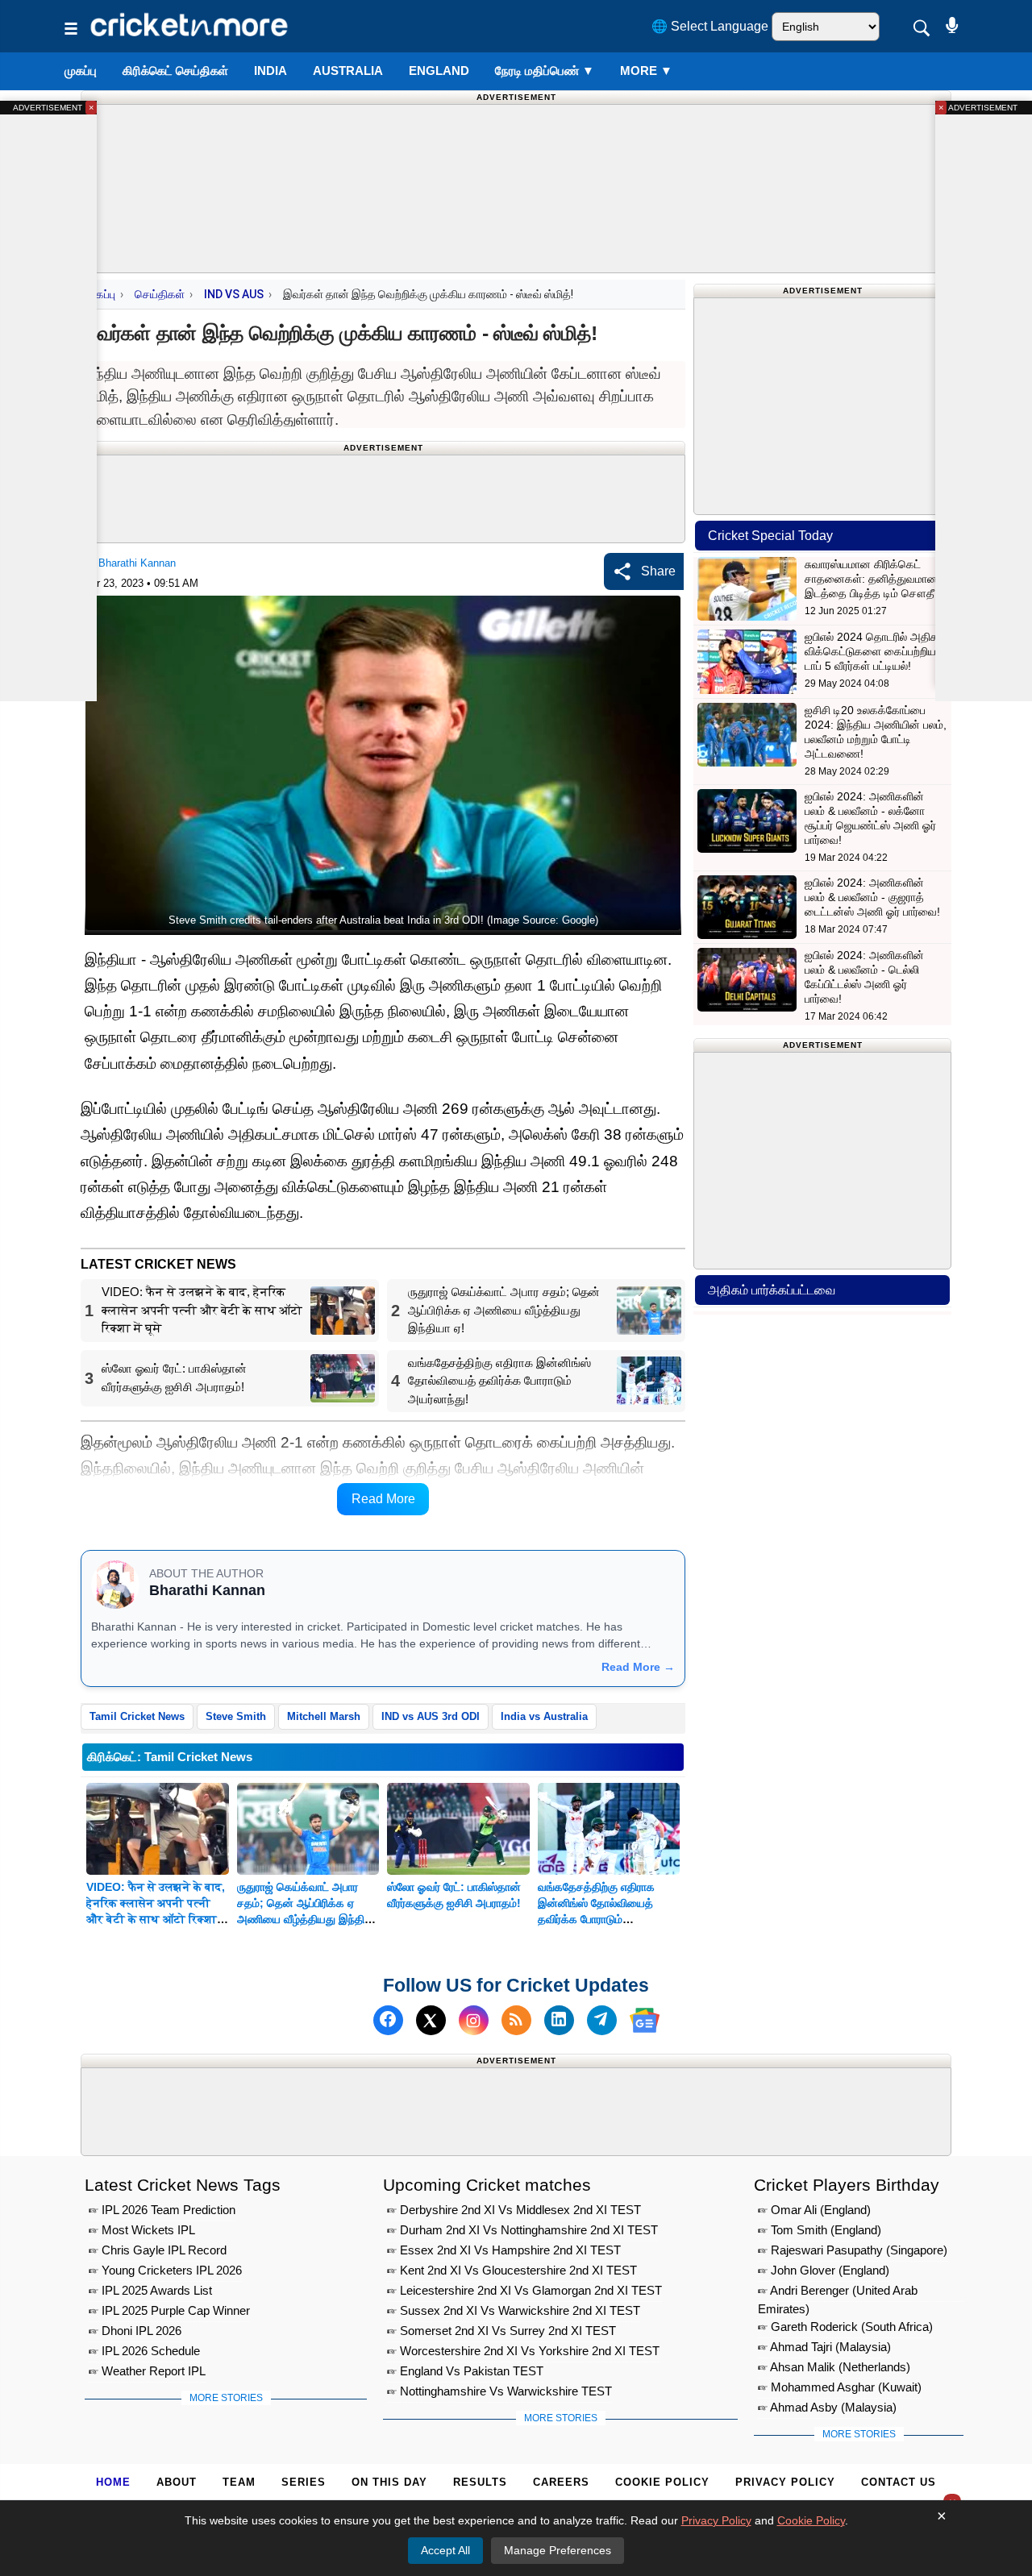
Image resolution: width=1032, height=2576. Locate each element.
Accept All (445, 2550)
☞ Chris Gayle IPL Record (158, 2250)
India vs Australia (544, 1716)
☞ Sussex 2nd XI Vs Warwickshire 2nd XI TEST (514, 2310)
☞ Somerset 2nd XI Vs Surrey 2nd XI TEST (501, 2331)
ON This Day (389, 2482)
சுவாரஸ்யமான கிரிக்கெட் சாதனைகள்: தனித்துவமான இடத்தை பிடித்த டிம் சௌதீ (871, 579)
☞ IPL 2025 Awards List (150, 2290)
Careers (561, 2482)
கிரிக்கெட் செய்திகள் (175, 71)
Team (239, 2482)
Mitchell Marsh (324, 1716)
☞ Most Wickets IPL (142, 2230)
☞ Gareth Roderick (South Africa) (845, 2327)
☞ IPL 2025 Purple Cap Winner (169, 2310)
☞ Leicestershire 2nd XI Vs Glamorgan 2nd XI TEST (524, 2290)
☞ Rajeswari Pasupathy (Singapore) (853, 2250)
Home (113, 2482)
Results (480, 2482)
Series (304, 2482)
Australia (348, 71)
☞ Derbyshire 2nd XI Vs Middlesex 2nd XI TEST (514, 2210)
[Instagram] (474, 2020)
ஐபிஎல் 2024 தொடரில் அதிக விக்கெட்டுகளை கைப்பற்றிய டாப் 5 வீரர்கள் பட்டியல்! (872, 651)
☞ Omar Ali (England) (814, 2210)
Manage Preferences (558, 2550)
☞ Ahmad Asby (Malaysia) (827, 2407)
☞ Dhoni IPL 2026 (135, 2331)
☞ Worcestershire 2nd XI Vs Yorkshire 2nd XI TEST (523, 2351)
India (270, 71)
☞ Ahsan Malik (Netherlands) (834, 2367)
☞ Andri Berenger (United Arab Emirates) (838, 2293)
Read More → (638, 1667)
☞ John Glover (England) (824, 2270)
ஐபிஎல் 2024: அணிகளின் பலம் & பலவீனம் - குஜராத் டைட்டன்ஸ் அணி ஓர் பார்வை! (872, 897)
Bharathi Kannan (137, 563)
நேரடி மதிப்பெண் (545, 71)
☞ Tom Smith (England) (820, 2230)
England (439, 71)
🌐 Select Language (710, 26)
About (177, 2482)
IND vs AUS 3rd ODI (431, 1716)
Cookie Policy (662, 2482)
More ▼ (646, 71)
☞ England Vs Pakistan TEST (465, 2371)
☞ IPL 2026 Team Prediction (162, 2210)
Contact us (899, 2482)
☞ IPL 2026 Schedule (144, 2351)
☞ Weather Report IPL (147, 2371)
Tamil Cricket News (137, 1716)
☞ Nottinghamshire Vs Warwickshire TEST (499, 2391)
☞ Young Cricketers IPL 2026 (165, 2270)
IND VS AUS (234, 294)
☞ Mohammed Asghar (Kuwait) (840, 2387)
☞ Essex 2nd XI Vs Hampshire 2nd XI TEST (504, 2250)
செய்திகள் (160, 294)
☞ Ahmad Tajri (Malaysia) (824, 2347)
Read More (383, 1499)
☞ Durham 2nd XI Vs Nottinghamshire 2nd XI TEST (522, 2230)
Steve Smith (236, 1716)
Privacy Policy (785, 2482)
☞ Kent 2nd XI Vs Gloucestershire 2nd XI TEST (512, 2270)
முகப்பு (81, 71)
